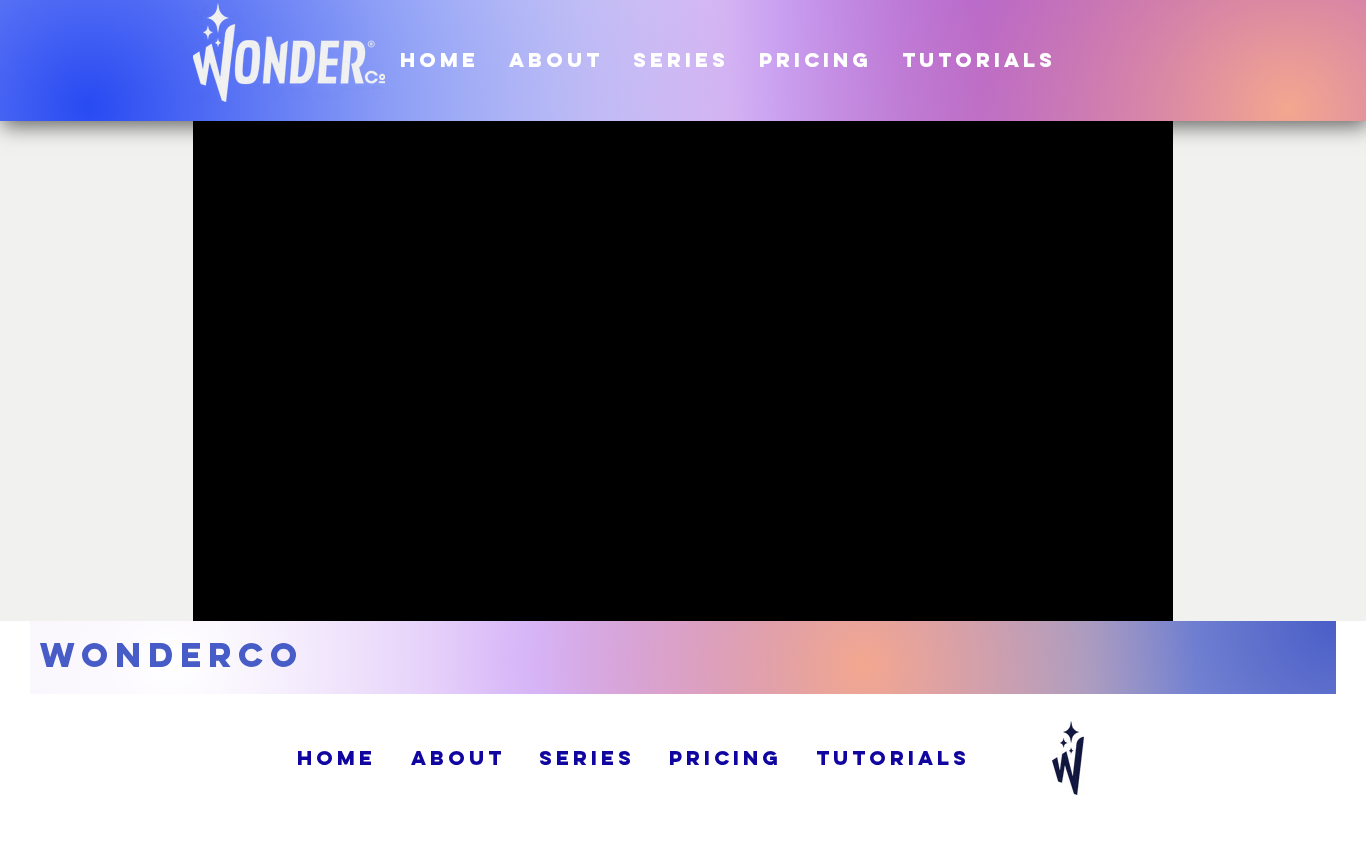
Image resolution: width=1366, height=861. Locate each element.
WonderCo (172, 654)
